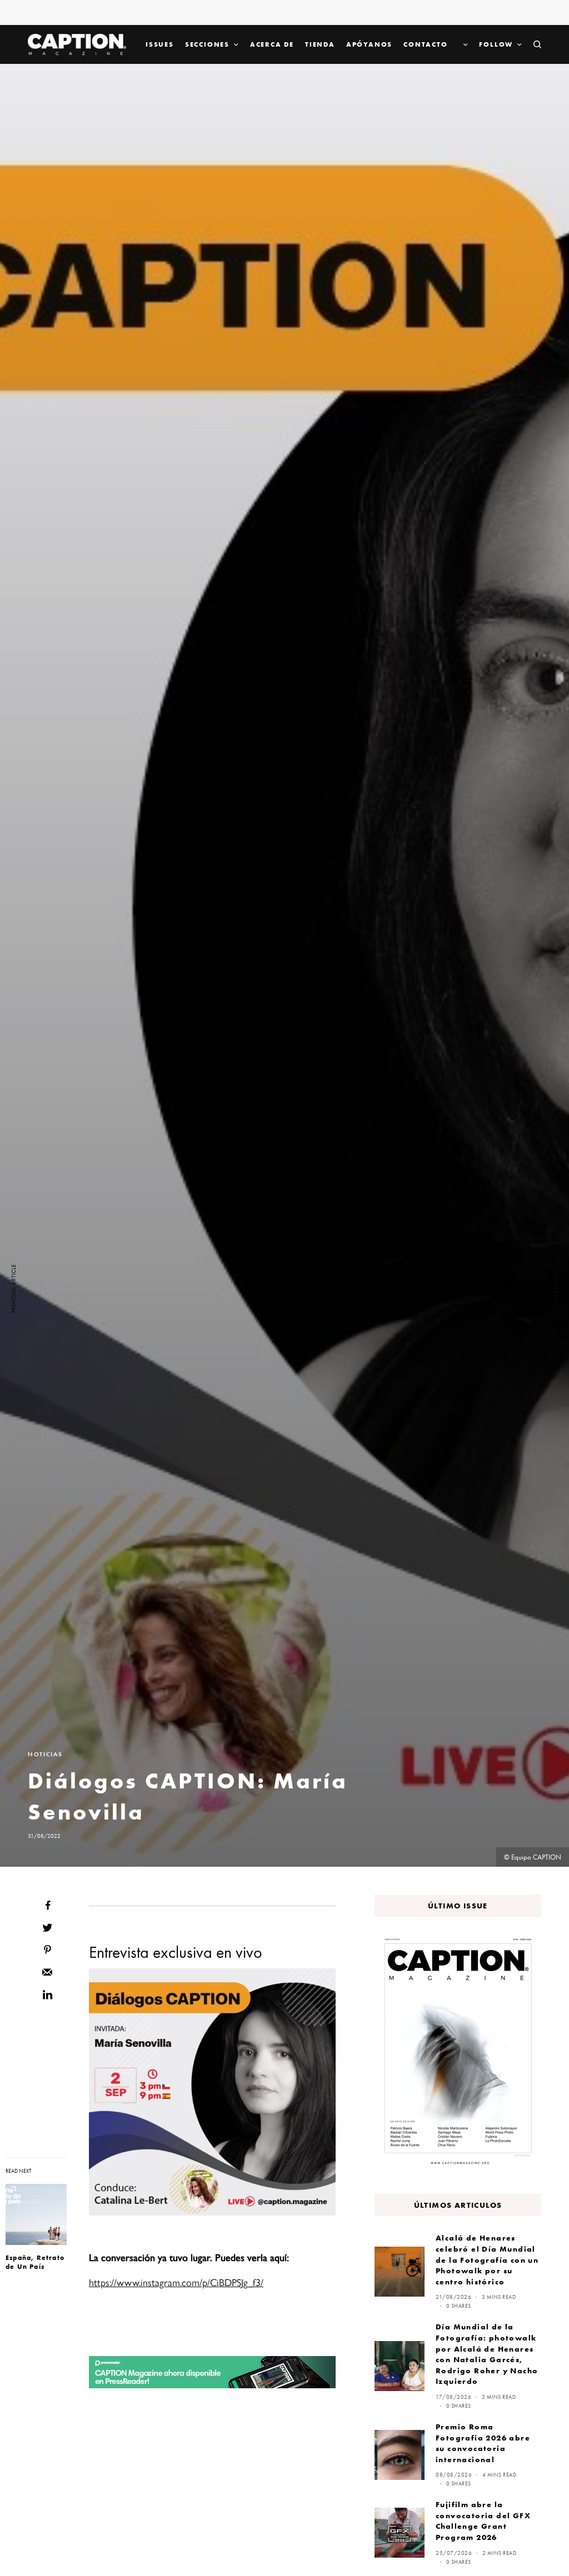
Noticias (45, 1754)
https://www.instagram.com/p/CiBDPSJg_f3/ (176, 2282)
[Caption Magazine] (77, 44)
